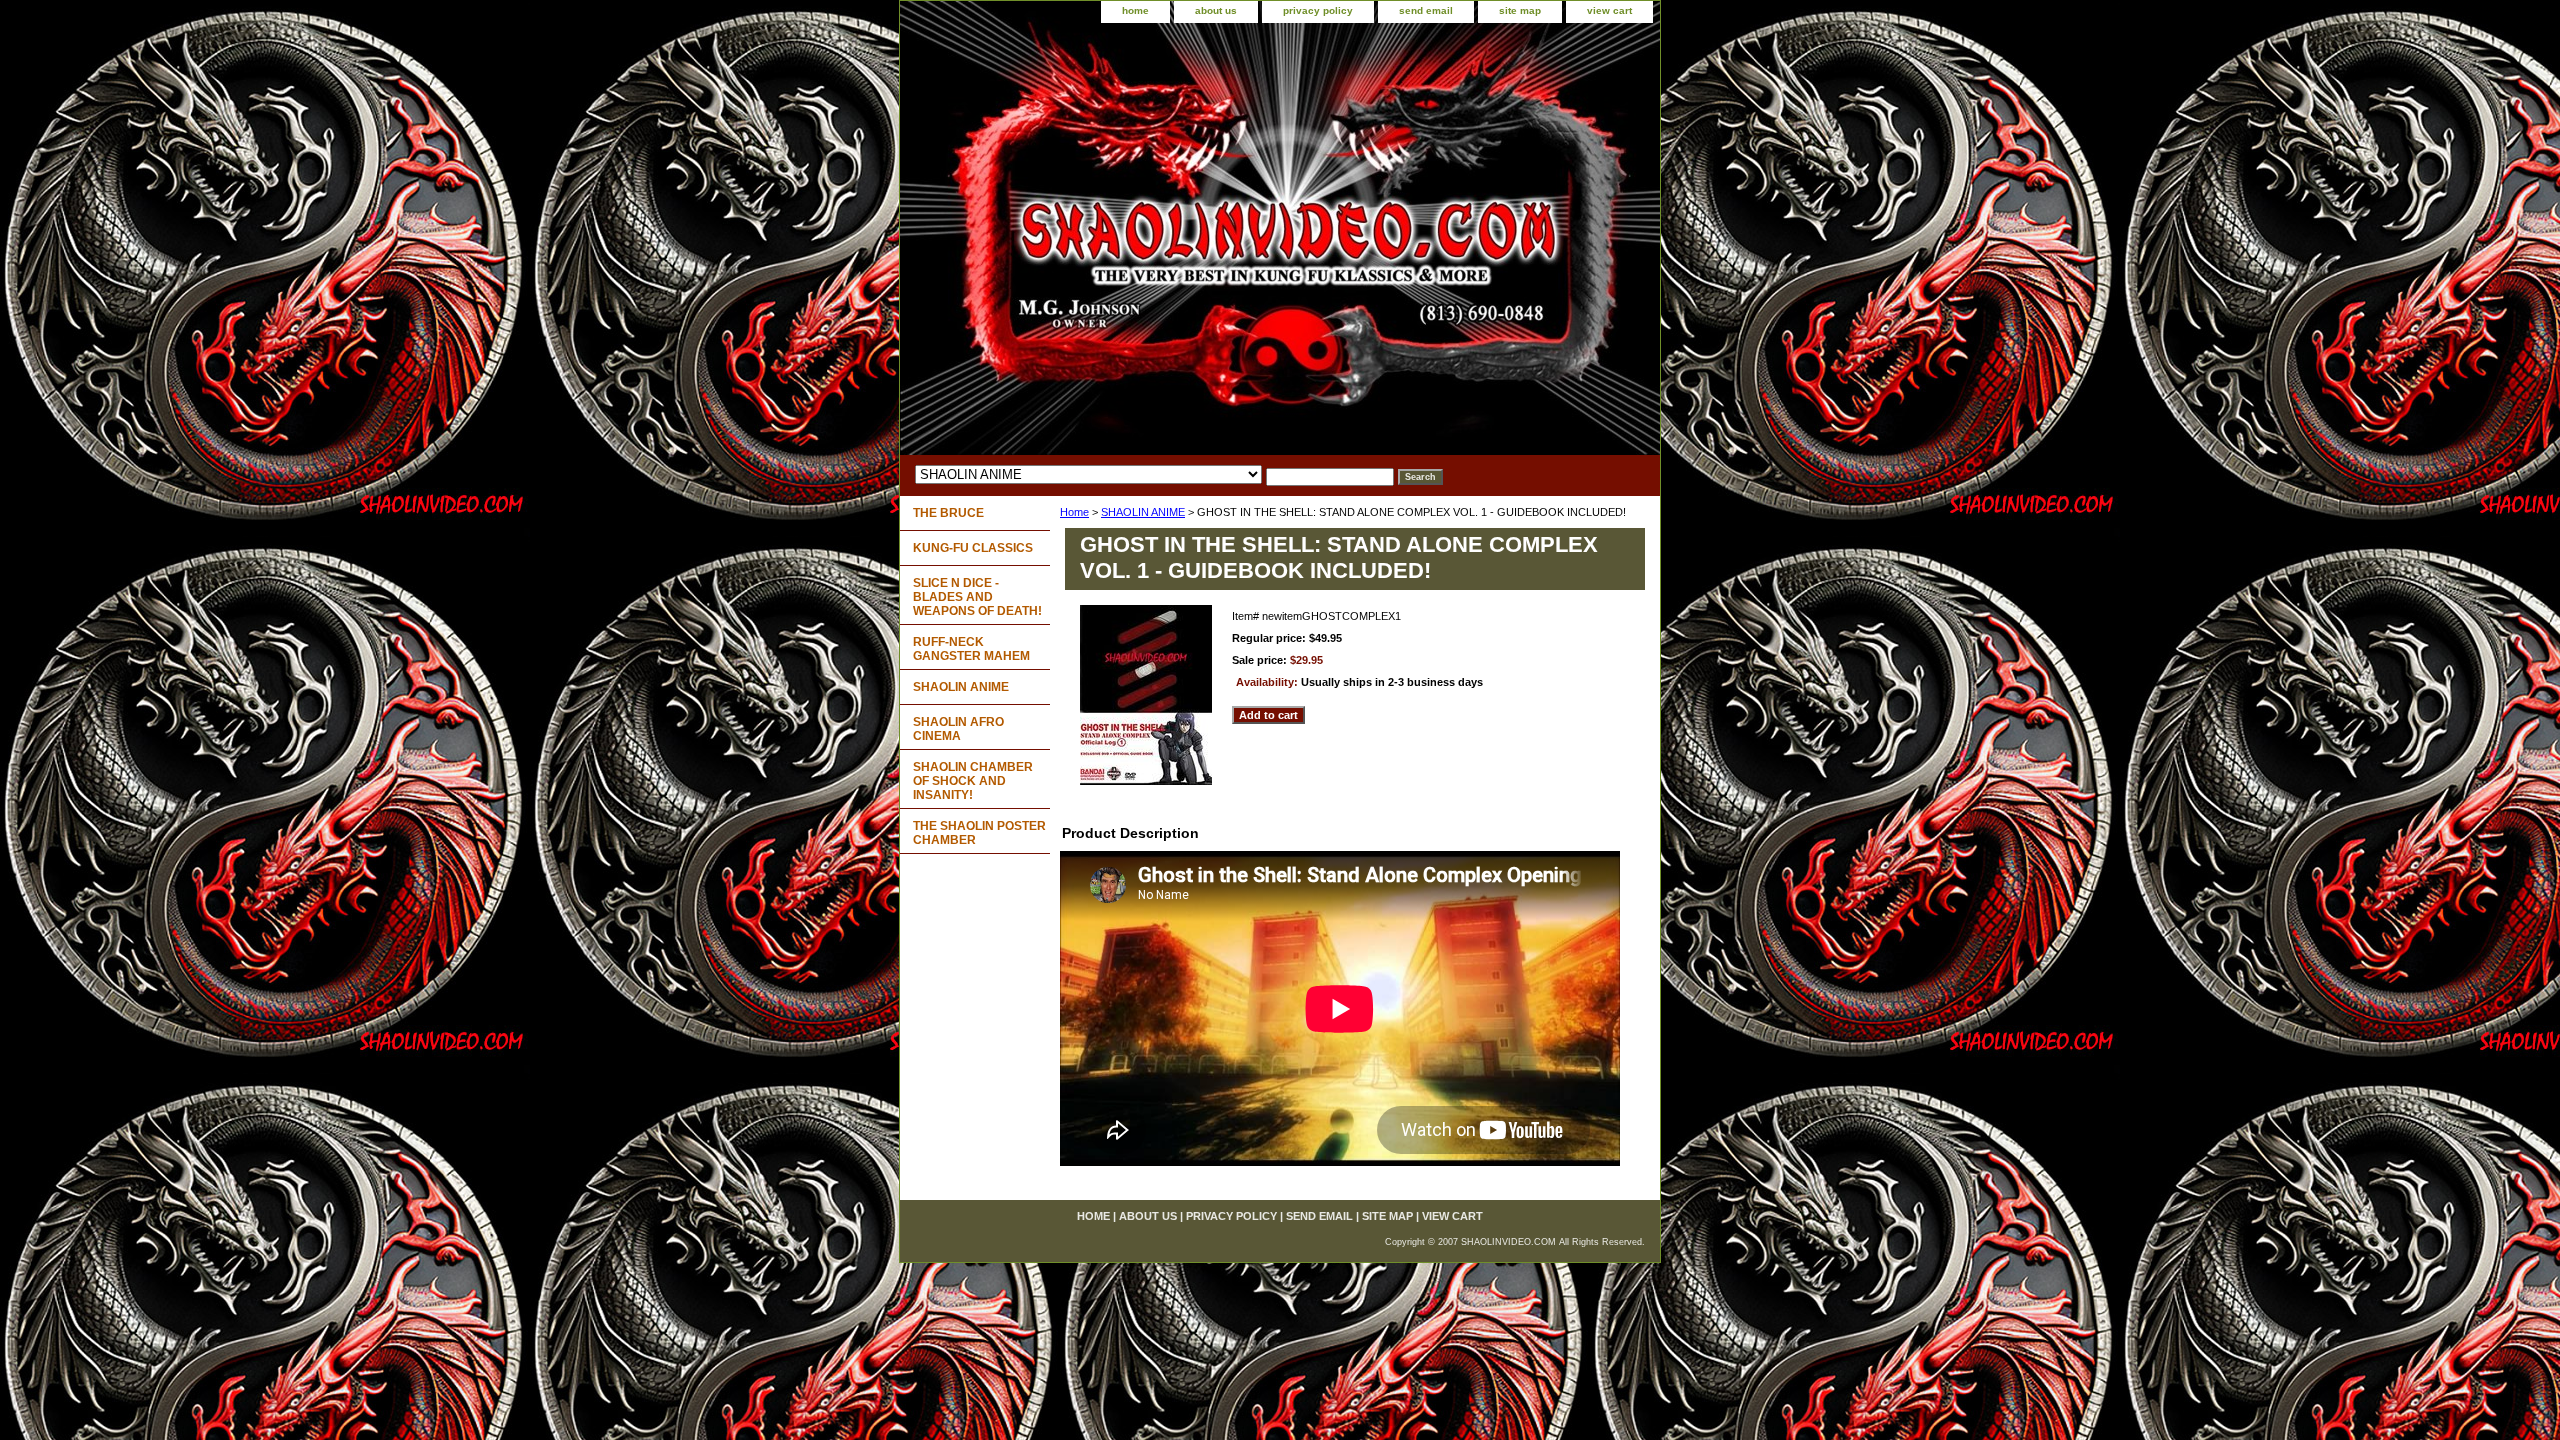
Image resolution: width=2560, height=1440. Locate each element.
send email (1426, 10)
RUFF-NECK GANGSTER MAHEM (971, 649)
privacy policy (1318, 10)
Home (1074, 512)
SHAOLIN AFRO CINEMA (958, 729)
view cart (1609, 10)
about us (1216, 10)
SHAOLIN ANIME (1143, 512)
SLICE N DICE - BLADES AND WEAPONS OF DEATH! (977, 597)
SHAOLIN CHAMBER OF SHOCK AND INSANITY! (973, 781)
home (1135, 10)
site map (1520, 10)
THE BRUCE (948, 513)
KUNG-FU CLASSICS (973, 548)
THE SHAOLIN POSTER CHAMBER (979, 833)
